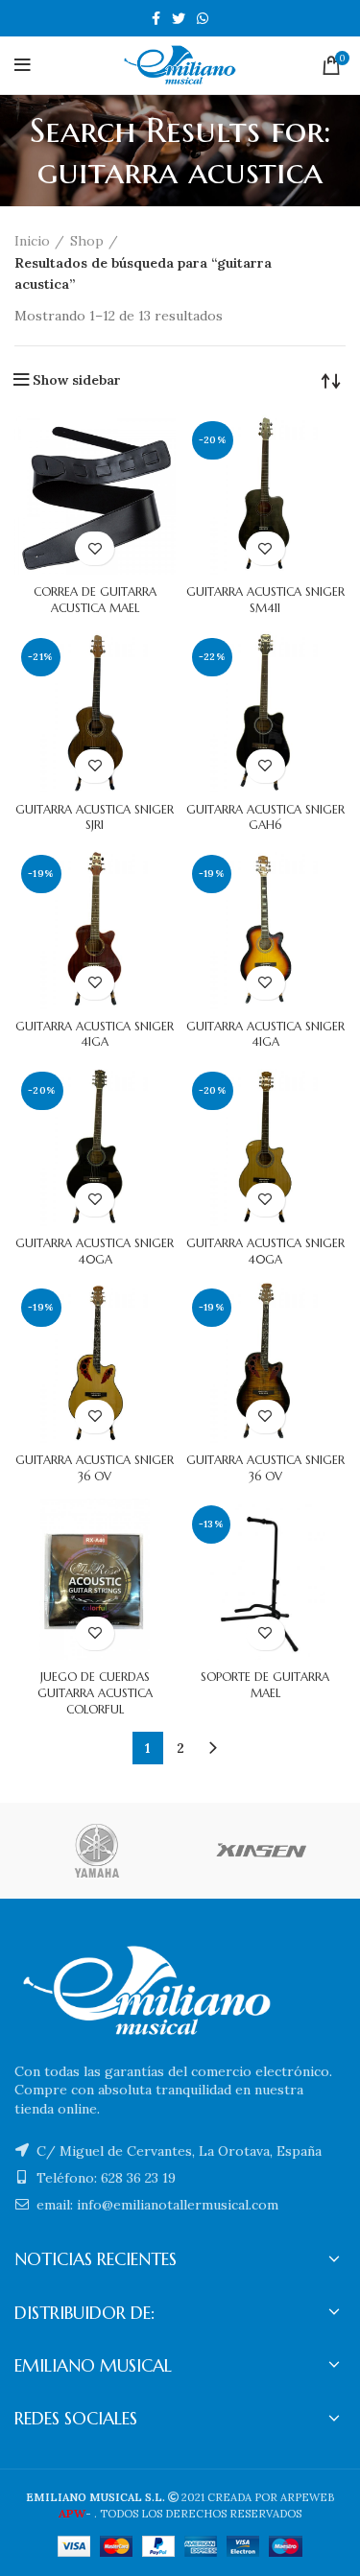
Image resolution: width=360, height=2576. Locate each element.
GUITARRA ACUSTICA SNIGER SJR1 (95, 817)
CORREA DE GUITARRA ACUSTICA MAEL (95, 600)
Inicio (32, 241)
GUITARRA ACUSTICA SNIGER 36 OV (95, 1468)
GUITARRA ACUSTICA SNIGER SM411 (265, 600)
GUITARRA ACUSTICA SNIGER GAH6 (265, 817)
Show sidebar (77, 380)
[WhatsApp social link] (203, 18)
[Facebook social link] (156, 18)
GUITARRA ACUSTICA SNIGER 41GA (95, 1034)
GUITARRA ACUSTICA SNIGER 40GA (95, 1251)
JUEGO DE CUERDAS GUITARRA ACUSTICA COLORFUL (95, 1693)
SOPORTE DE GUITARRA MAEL (265, 1685)
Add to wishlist (95, 548)
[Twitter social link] (179, 18)
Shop (87, 241)
